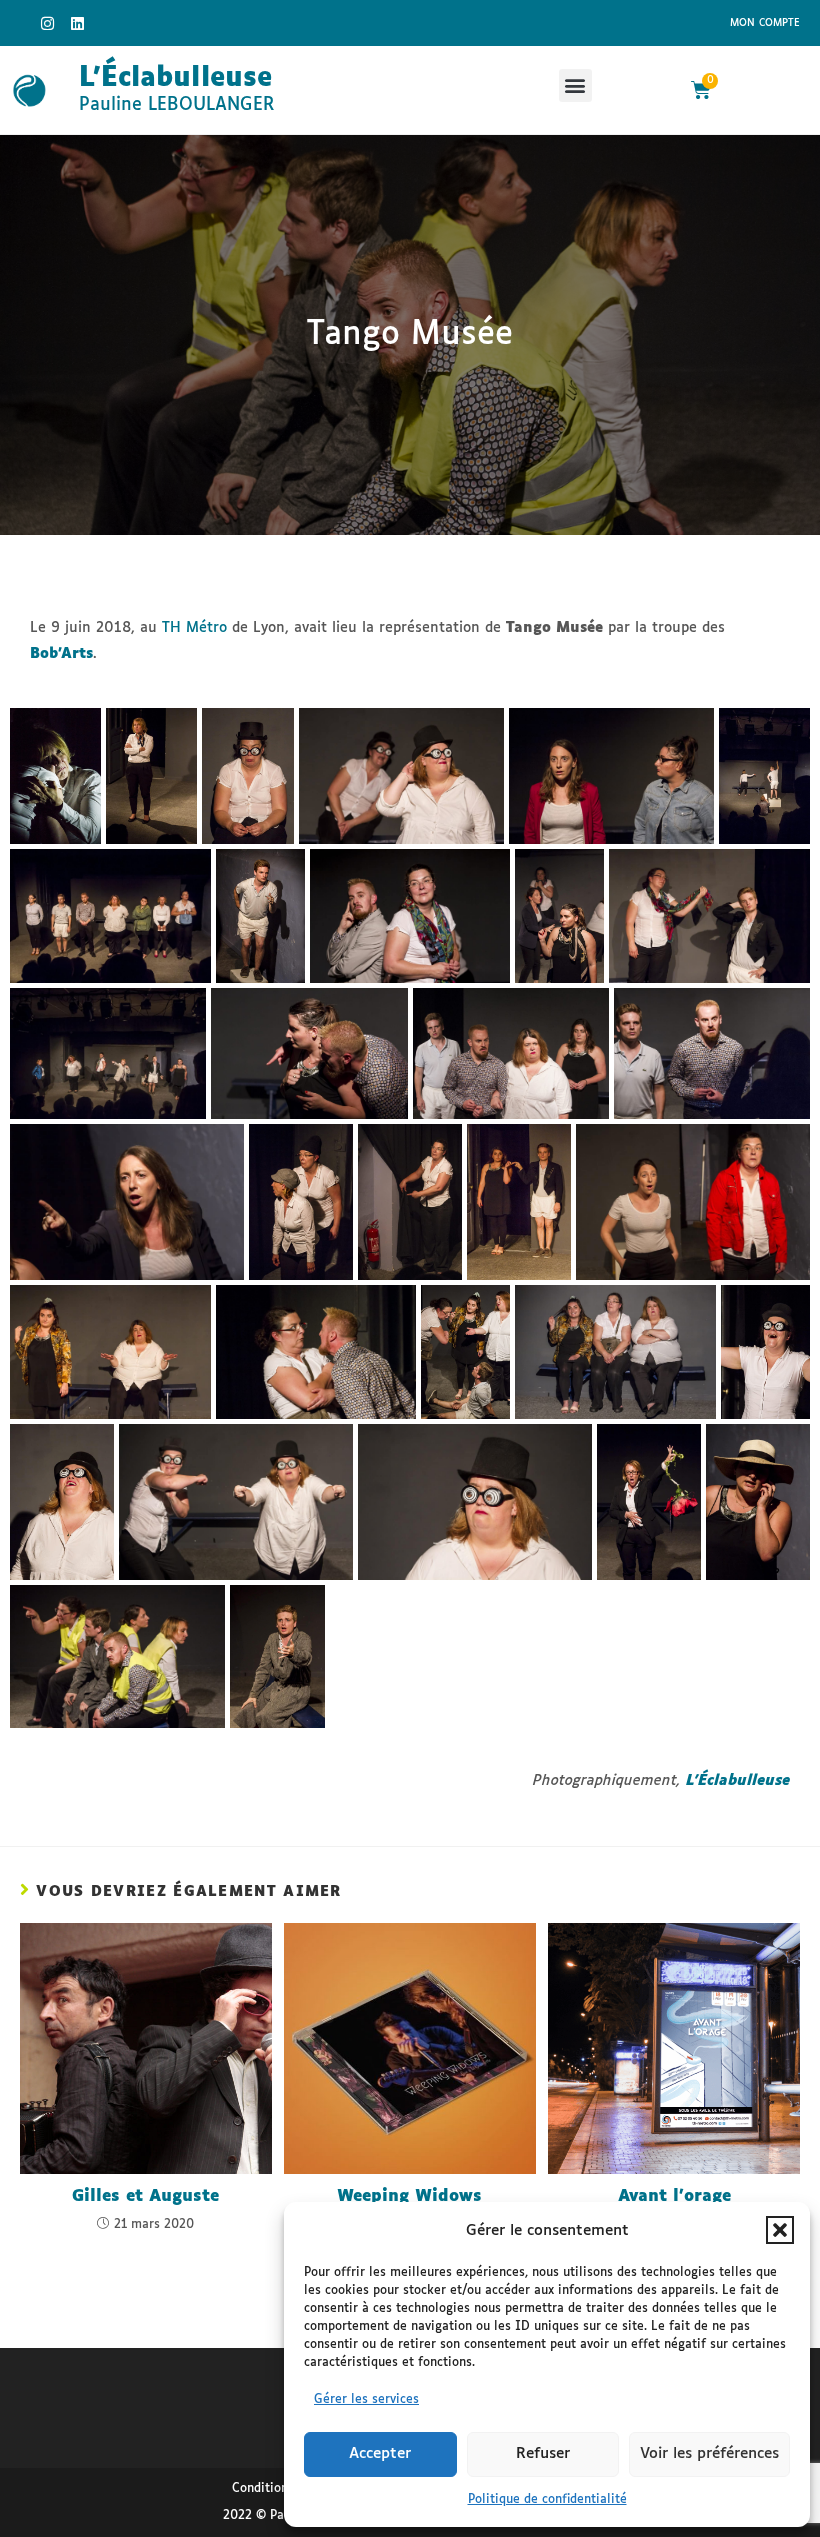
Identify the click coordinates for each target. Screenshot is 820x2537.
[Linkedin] (78, 23)
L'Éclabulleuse (175, 78)
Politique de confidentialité (547, 2500)
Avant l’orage (674, 2196)
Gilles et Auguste (145, 2196)
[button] (780, 2230)
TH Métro (194, 628)
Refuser (543, 2453)
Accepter (380, 2453)
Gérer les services (366, 2400)
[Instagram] (48, 23)
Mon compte (765, 23)
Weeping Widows (409, 2196)
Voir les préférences (709, 2453)
